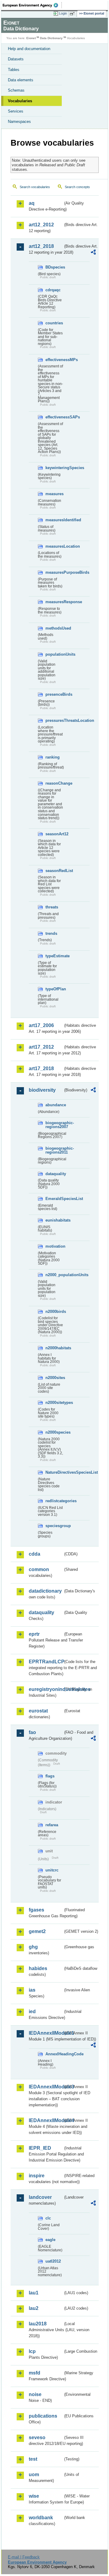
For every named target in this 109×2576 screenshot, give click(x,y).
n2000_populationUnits (54, 1275)
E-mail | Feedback (24, 2557)
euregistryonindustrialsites (46, 1689)
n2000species (54, 1432)
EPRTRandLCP (46, 1662)
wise (34, 2496)
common (39, 1569)
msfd (35, 2373)
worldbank (41, 2518)
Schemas (16, 90)
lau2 (34, 2308)
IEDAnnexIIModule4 (46, 2120)
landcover (40, 2197)
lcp (32, 2351)
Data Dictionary (51, 38)
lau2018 (38, 2324)
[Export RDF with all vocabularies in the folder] (93, 253)
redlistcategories (54, 1501)
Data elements (21, 80)
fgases (36, 1910)
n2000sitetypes (54, 1403)
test (33, 2459)
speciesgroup (54, 1526)
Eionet (31, 38)
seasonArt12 (54, 834)
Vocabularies (20, 101)
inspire (37, 2176)
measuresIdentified (54, 520)
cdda (35, 1554)
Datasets (16, 59)
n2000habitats (54, 1348)
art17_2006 (41, 1025)
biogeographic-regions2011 (54, 1150)
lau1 (34, 2293)
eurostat (38, 1711)
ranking (53, 757)
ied (32, 2011)
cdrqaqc (53, 290)
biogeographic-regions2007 (54, 1125)
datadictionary (45, 1591)
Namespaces (19, 122)
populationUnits (54, 654)
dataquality (54, 1174)
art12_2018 (41, 246)
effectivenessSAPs (54, 417)
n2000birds (54, 1312)
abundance (54, 1105)
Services (16, 111)
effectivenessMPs (54, 360)
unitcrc (52, 1870)
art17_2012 (41, 1047)
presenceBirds (54, 694)
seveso (37, 2437)
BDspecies (54, 267)
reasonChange (54, 783)
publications (43, 2416)
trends (51, 933)
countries (54, 323)
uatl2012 (53, 2261)
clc (48, 2218)
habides (38, 1968)
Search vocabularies (35, 187)
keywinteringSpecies (54, 468)
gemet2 (37, 1931)
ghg (33, 1947)
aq (32, 203)
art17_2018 (41, 1068)
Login (63, 13)
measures (54, 494)
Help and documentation (29, 49)
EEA (32, 5)
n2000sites (54, 1378)
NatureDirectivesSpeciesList (54, 1472)
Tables (14, 70)
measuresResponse (54, 602)
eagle (50, 2240)
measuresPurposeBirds (54, 572)
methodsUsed (54, 628)
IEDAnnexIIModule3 (46, 2087)
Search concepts (77, 187)
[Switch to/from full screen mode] (73, 14)
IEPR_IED (40, 2148)
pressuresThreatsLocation (54, 720)
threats (52, 907)
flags (50, 1776)
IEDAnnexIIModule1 (46, 2033)
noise (35, 2394)
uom (34, 2475)
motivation (54, 1246)
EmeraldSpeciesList (54, 1199)
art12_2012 (41, 225)
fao (32, 1732)
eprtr (34, 1634)
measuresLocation (54, 546)
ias (32, 1990)
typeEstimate (54, 956)
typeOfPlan (54, 989)
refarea (52, 1825)
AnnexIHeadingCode (54, 2054)
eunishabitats (54, 1220)
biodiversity (42, 1090)
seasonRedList (54, 871)
